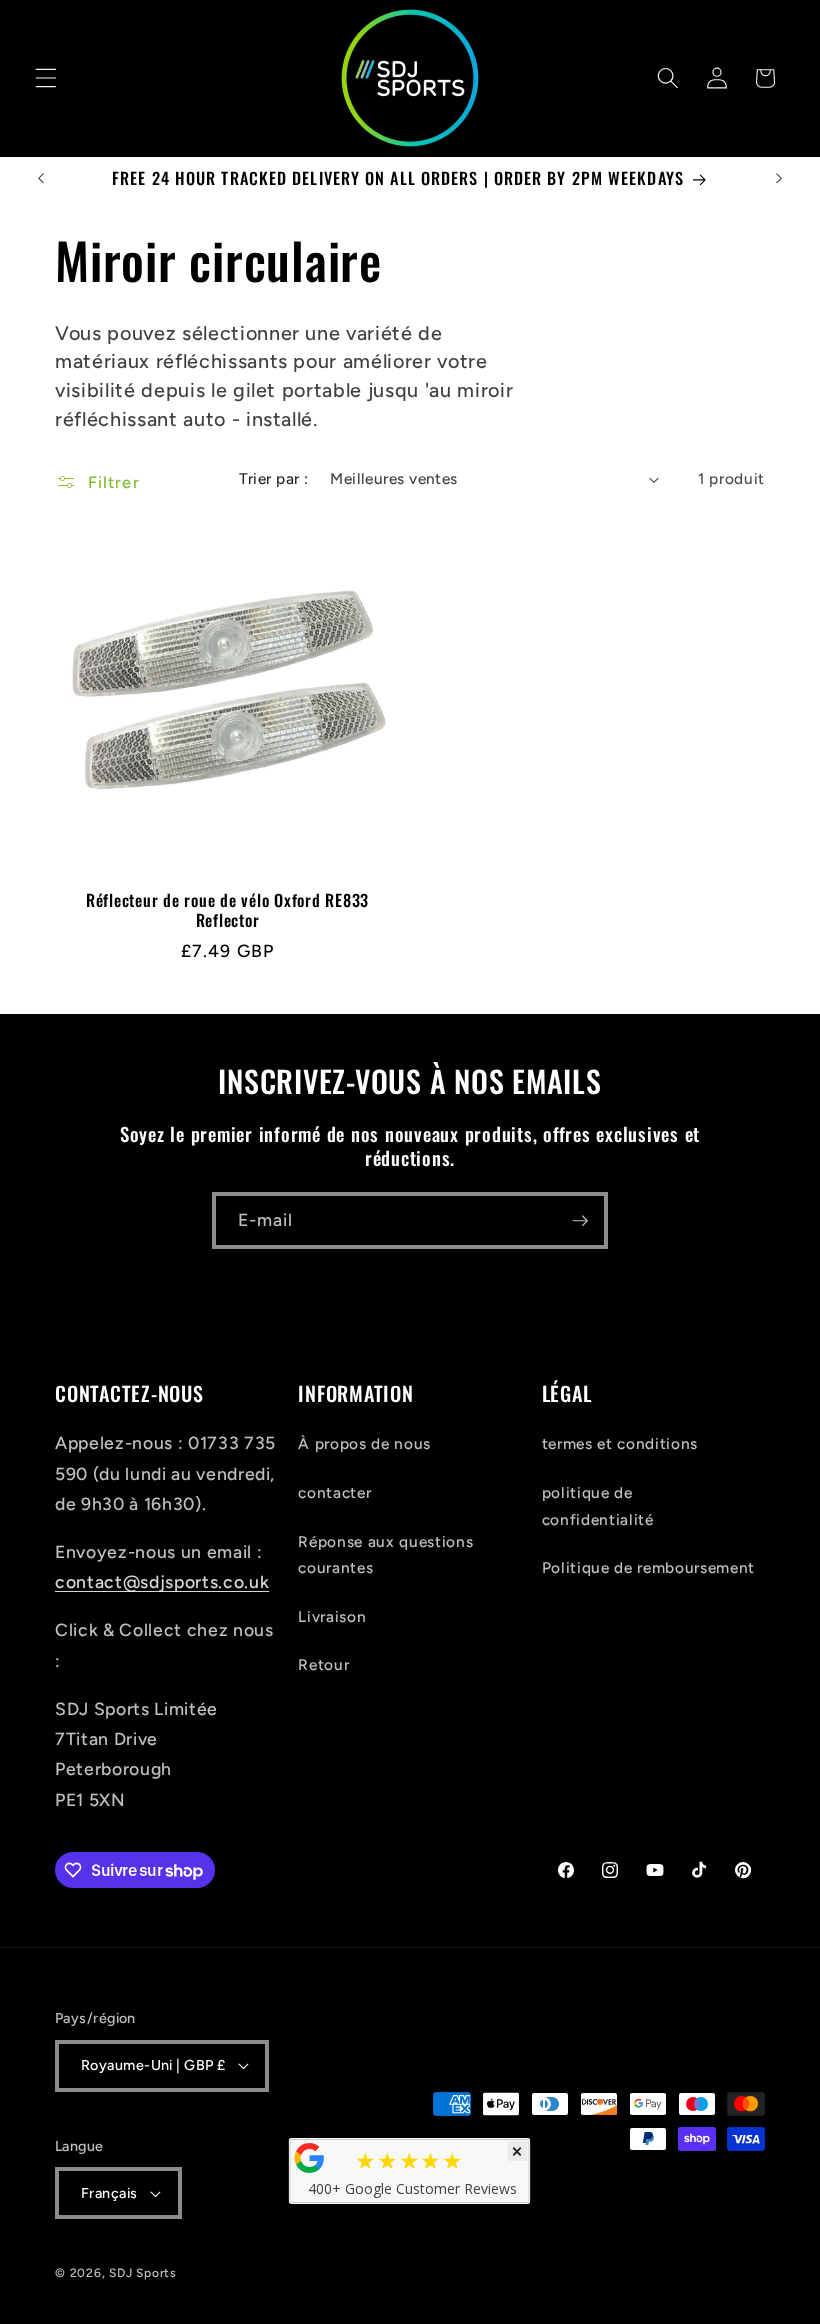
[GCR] (310, 2158)
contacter (334, 1492)
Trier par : (273, 478)
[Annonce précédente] (41, 179)
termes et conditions (620, 1443)
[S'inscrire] (580, 1221)
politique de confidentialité (598, 1506)
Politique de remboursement (648, 1567)
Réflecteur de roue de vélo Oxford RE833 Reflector (227, 910)
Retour (323, 1664)
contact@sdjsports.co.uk (162, 1581)
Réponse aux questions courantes (385, 1555)
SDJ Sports (143, 2273)
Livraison (332, 1616)
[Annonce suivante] (779, 179)
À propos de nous (364, 1443)
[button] (46, 78)
